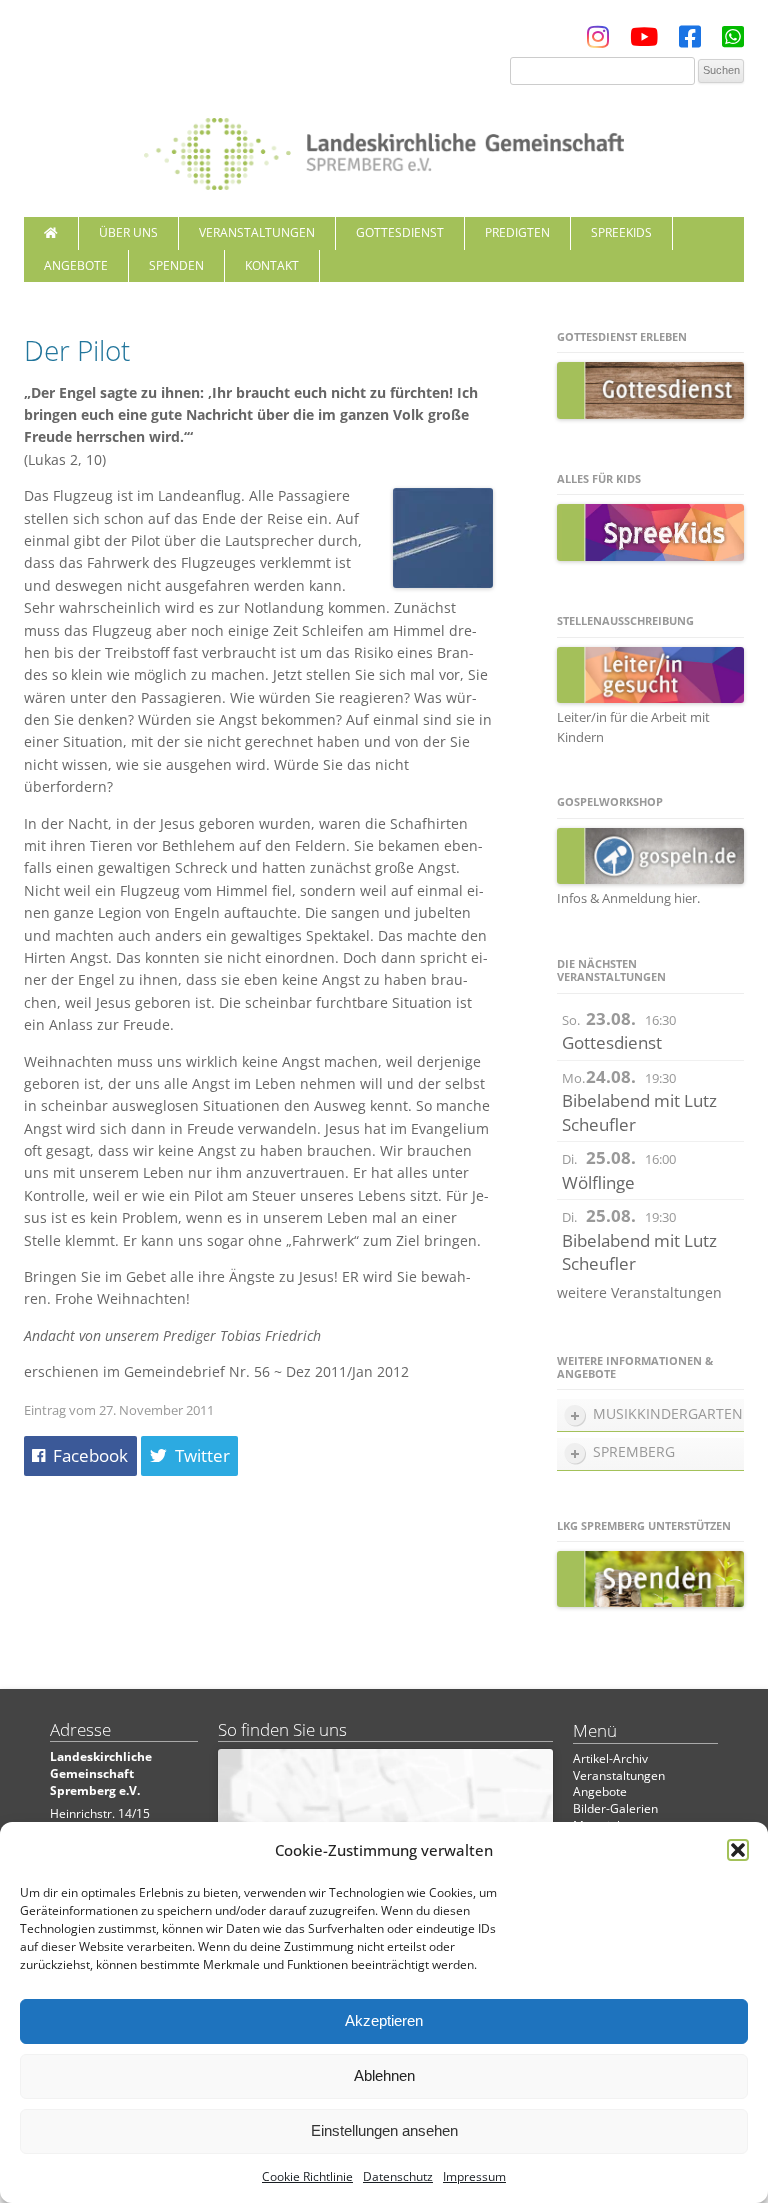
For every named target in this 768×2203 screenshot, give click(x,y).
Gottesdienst (400, 232)
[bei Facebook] (690, 41)
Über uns (128, 232)
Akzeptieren (384, 2020)
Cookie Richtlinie (307, 2176)
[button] (738, 1850)
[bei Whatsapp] (733, 41)
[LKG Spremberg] (384, 145)
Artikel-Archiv (610, 1758)
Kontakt (272, 265)
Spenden (176, 265)
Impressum (474, 2176)
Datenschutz (398, 2176)
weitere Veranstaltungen (639, 1292)
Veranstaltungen (257, 232)
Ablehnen (384, 2075)
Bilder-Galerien (615, 1808)
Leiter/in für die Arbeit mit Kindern (633, 727)
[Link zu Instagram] (598, 41)
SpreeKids (621, 232)
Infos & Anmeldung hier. (628, 898)
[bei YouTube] (644, 41)
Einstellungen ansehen (384, 2130)
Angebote (76, 265)
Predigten (517, 232)
